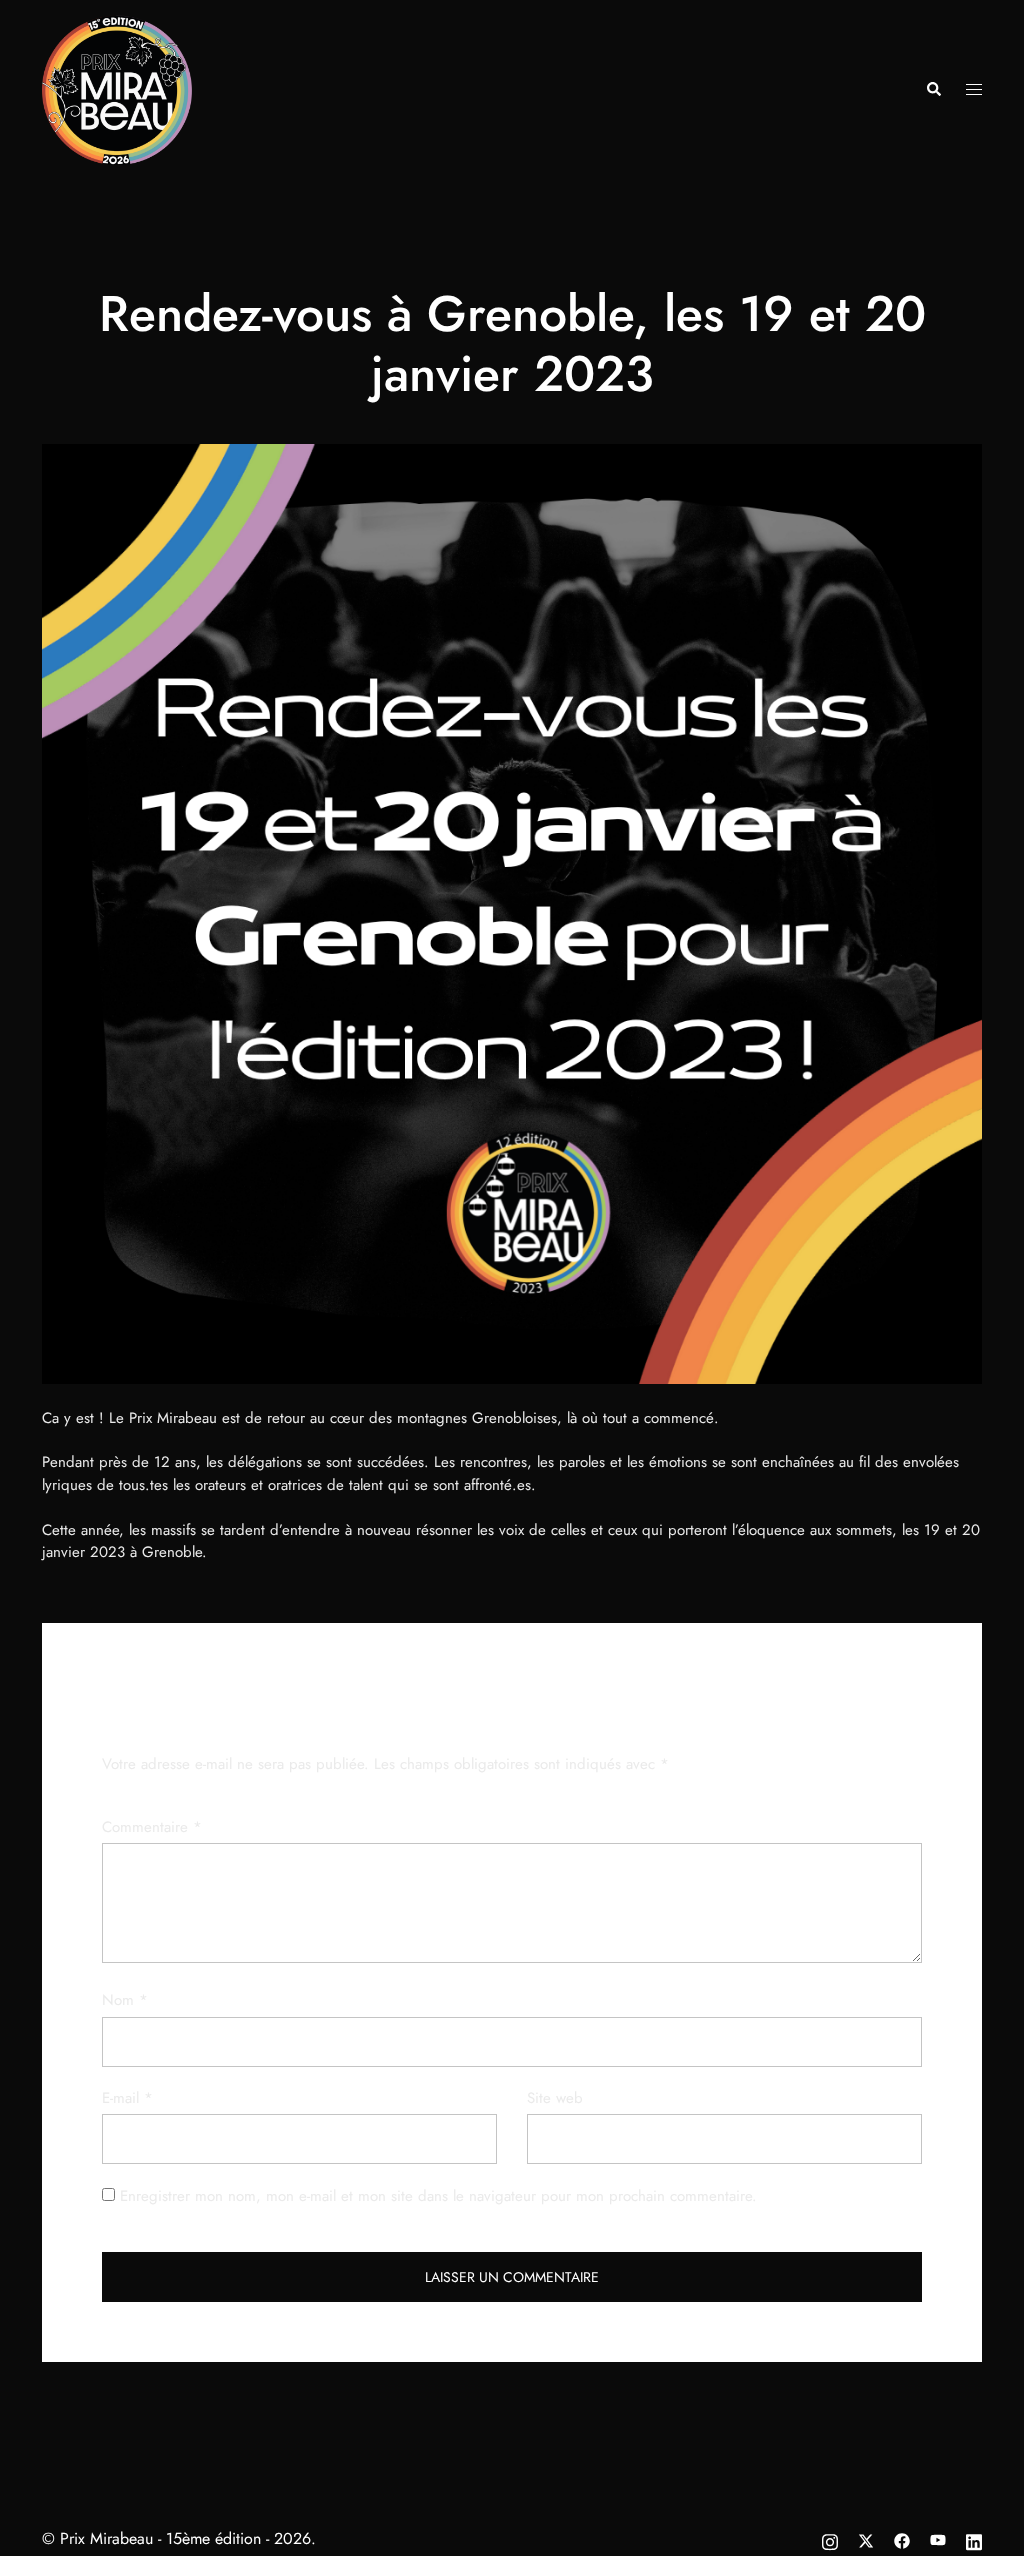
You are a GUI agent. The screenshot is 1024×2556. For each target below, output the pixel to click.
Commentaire (152, 1827)
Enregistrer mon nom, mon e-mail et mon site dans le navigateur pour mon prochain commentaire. (438, 2196)
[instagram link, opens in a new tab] (830, 2538)
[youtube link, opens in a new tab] (938, 2538)
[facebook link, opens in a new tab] (902, 2538)
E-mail (127, 2098)
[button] (933, 90)
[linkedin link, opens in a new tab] (974, 2538)
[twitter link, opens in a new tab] (866, 2538)
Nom (125, 2000)
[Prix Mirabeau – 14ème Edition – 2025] (117, 88)
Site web (555, 2098)
